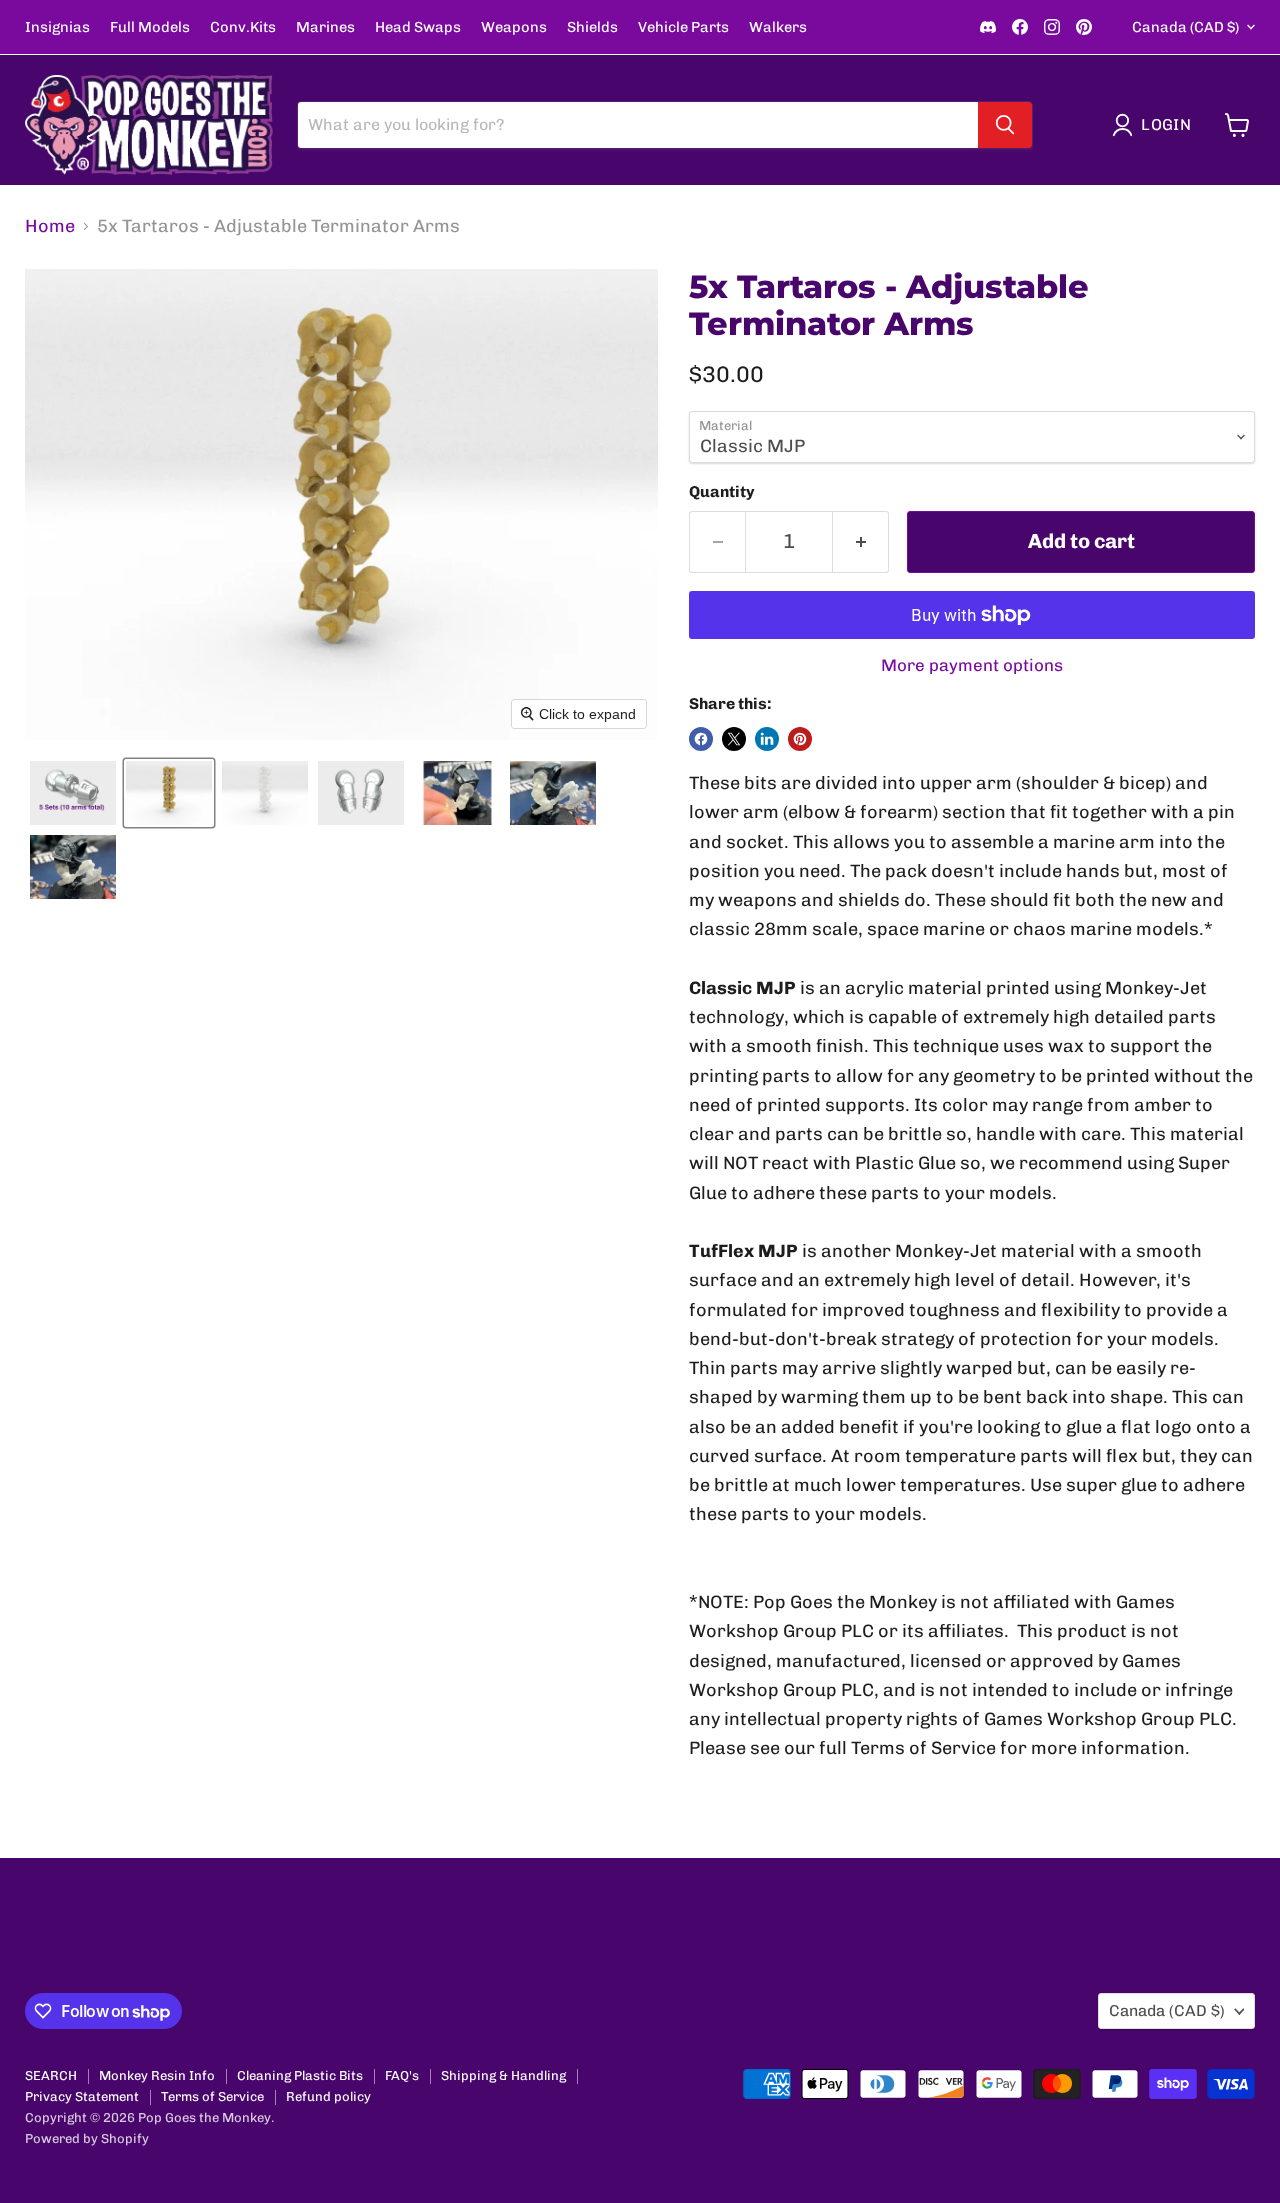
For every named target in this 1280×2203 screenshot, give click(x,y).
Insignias (57, 27)
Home (50, 226)
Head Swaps (418, 27)
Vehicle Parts (683, 27)
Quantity (722, 492)
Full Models (150, 27)
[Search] (1005, 125)
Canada (1185, 27)
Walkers (778, 27)
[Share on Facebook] (701, 739)
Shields (592, 27)
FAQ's (402, 2075)
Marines (325, 27)
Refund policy (328, 2096)
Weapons (514, 27)
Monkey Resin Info (157, 2075)
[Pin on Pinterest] (800, 739)
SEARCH (51, 2075)
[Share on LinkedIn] (767, 739)
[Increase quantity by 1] (861, 541)
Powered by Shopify (87, 2138)
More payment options (972, 665)
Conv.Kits (243, 27)
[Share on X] (734, 739)
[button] (1156, 125)
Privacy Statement (82, 2096)
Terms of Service (212, 2096)
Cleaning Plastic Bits (300, 2075)
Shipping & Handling (503, 2075)
